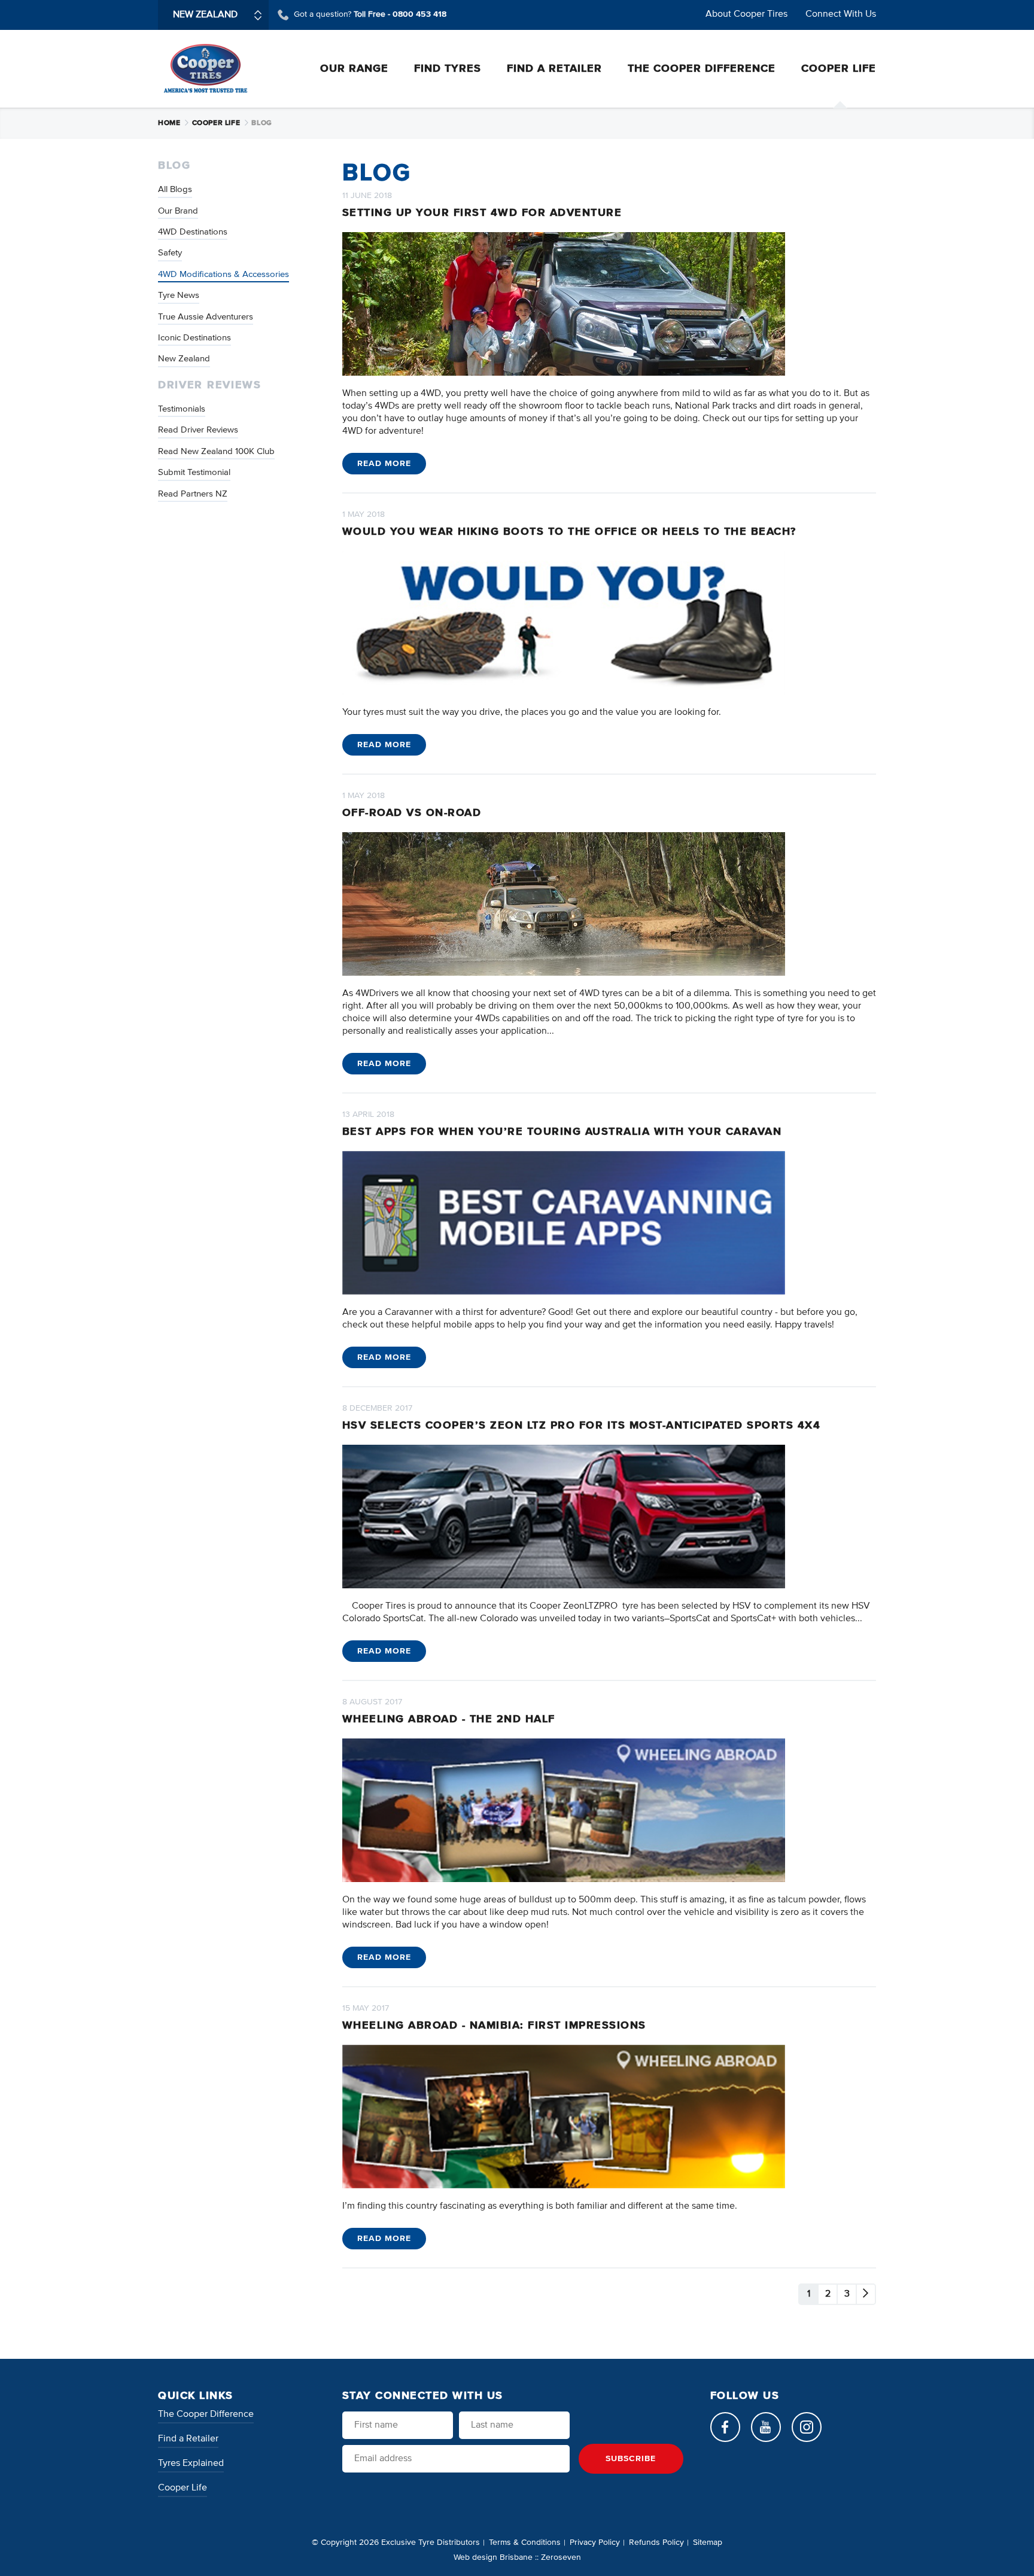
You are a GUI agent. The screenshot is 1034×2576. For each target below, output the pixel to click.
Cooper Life (217, 123)
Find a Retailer (188, 2439)
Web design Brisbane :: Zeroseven (517, 2557)
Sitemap (708, 2542)
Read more (384, 464)
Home (170, 123)
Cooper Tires (206, 68)
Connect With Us (841, 14)
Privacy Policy (595, 2542)
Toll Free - (400, 14)
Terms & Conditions (525, 2542)
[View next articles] (866, 2294)
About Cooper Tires (746, 14)
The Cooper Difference (206, 2414)
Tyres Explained (191, 2464)
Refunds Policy (656, 2542)
